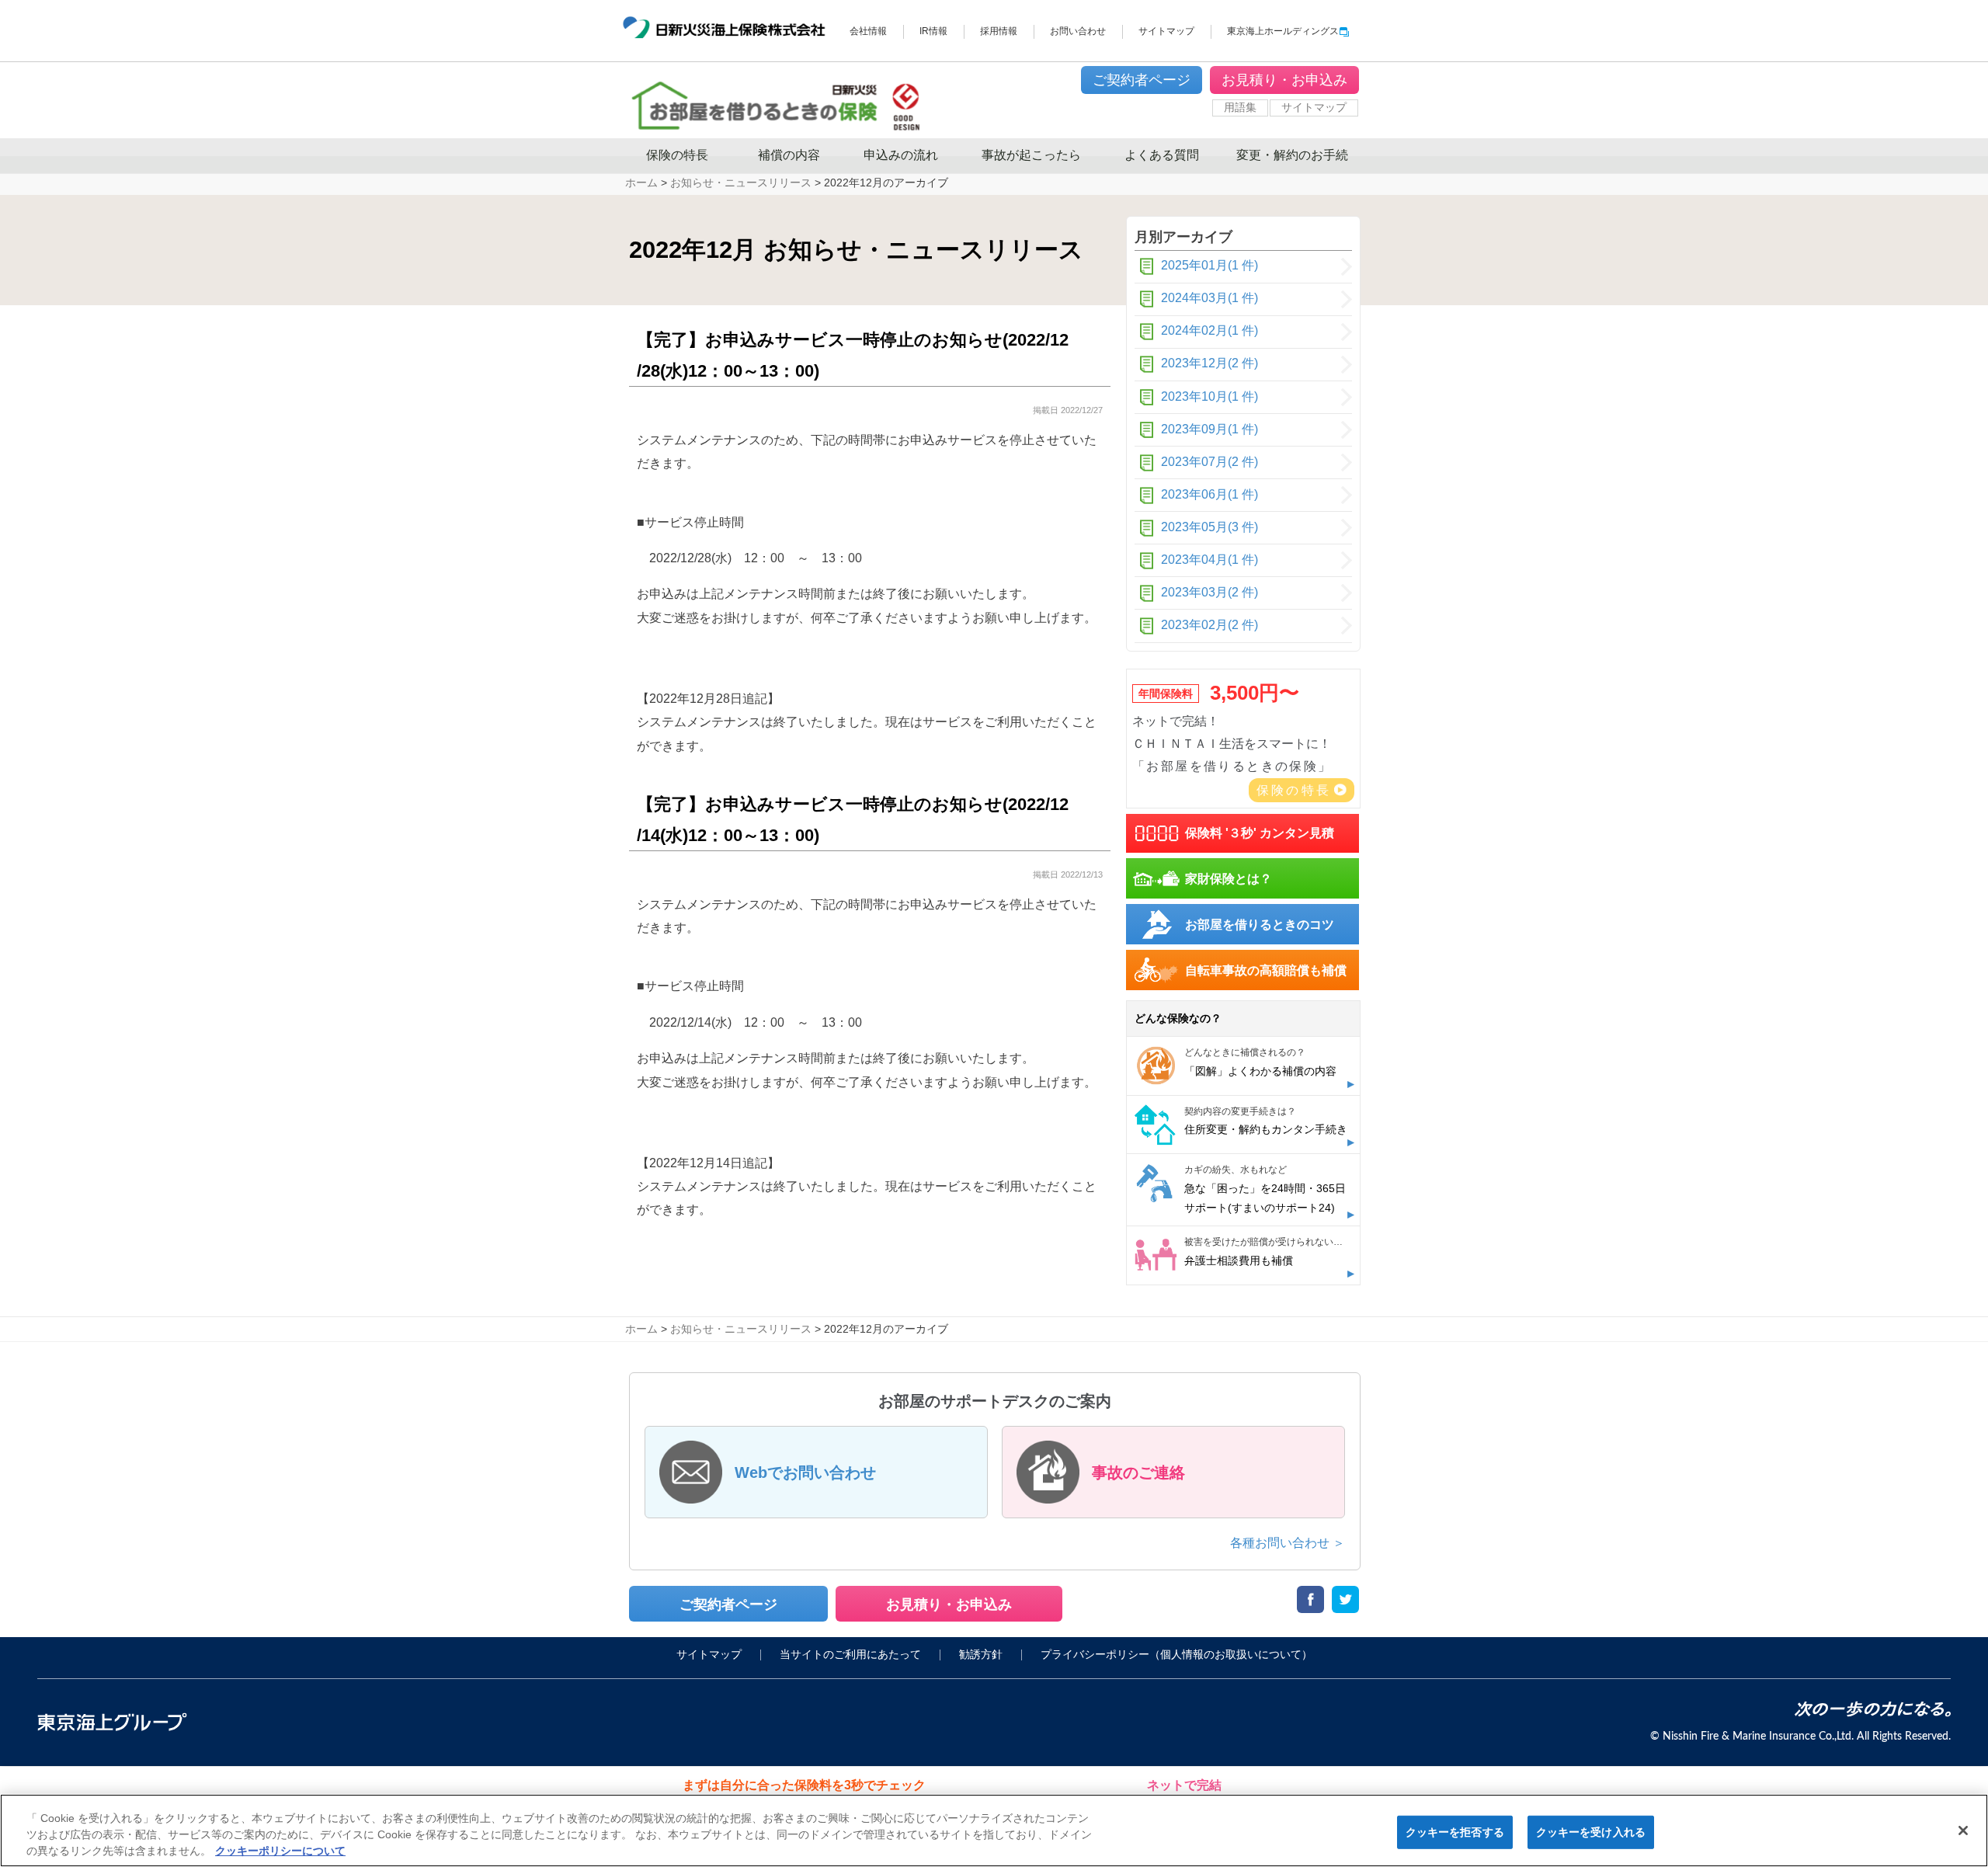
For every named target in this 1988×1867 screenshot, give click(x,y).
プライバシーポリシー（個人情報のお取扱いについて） (1176, 1655)
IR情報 (933, 31)
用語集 (1240, 107)
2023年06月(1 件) (1209, 494)
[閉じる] (1963, 1830)
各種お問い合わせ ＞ (1288, 1543)
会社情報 (868, 31)
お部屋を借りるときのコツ (1260, 925)
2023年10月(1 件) (1209, 396)
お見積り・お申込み (1284, 80)
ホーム (641, 1329)
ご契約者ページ (1142, 80)
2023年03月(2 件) (1209, 592)
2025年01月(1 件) (1209, 265)
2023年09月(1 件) (1209, 429)
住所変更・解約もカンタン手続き (1266, 1129)
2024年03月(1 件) (1209, 298)
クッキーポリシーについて (280, 1851)
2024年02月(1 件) (1209, 330)
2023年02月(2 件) (1209, 625)
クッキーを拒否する (1455, 1832)
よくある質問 (1162, 155)
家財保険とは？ (1229, 879)
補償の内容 (789, 155)
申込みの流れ (901, 155)
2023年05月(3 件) (1209, 527)
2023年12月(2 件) (1209, 363)
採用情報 (999, 31)
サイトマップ (1166, 31)
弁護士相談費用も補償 (1239, 1260)
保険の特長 (677, 155)
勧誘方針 (981, 1655)
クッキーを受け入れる (1591, 1832)
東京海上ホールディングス (1283, 31)
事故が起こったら (1031, 155)
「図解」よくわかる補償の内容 (1260, 1071)
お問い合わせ (1078, 31)
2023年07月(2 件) (1209, 462)
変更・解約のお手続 (1292, 155)
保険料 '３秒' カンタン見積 (1260, 833)
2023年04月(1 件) (1209, 560)
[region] (994, 1830)
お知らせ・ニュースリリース (741, 1329)
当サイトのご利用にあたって (850, 1655)
